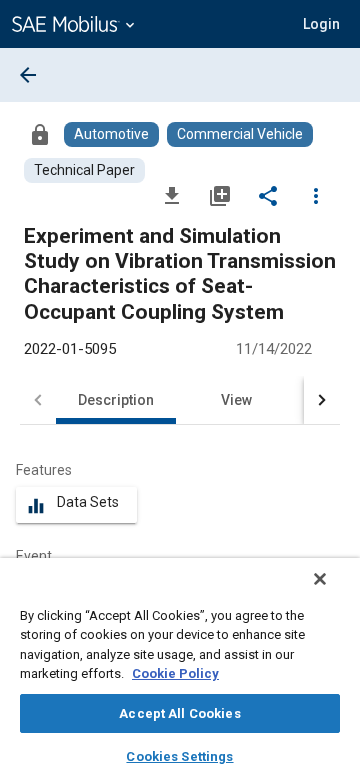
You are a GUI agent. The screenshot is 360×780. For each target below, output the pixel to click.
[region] (180, 669)
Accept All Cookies (179, 713)
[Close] (320, 579)
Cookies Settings (179, 756)
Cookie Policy (175, 673)
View (236, 400)
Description (116, 400)
